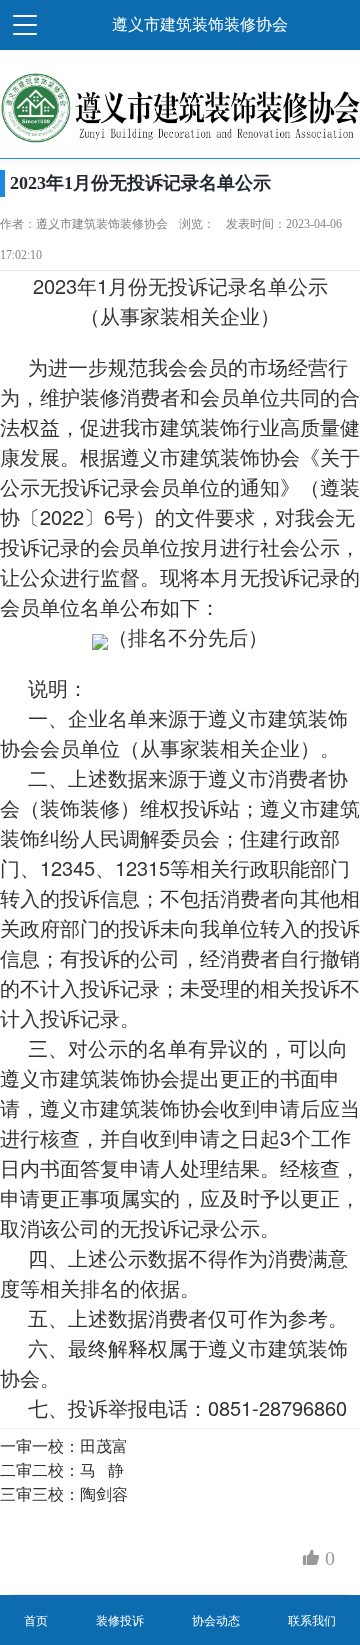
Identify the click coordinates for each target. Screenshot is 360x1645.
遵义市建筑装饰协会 (210, 456)
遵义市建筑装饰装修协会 (200, 24)
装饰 (220, 426)
